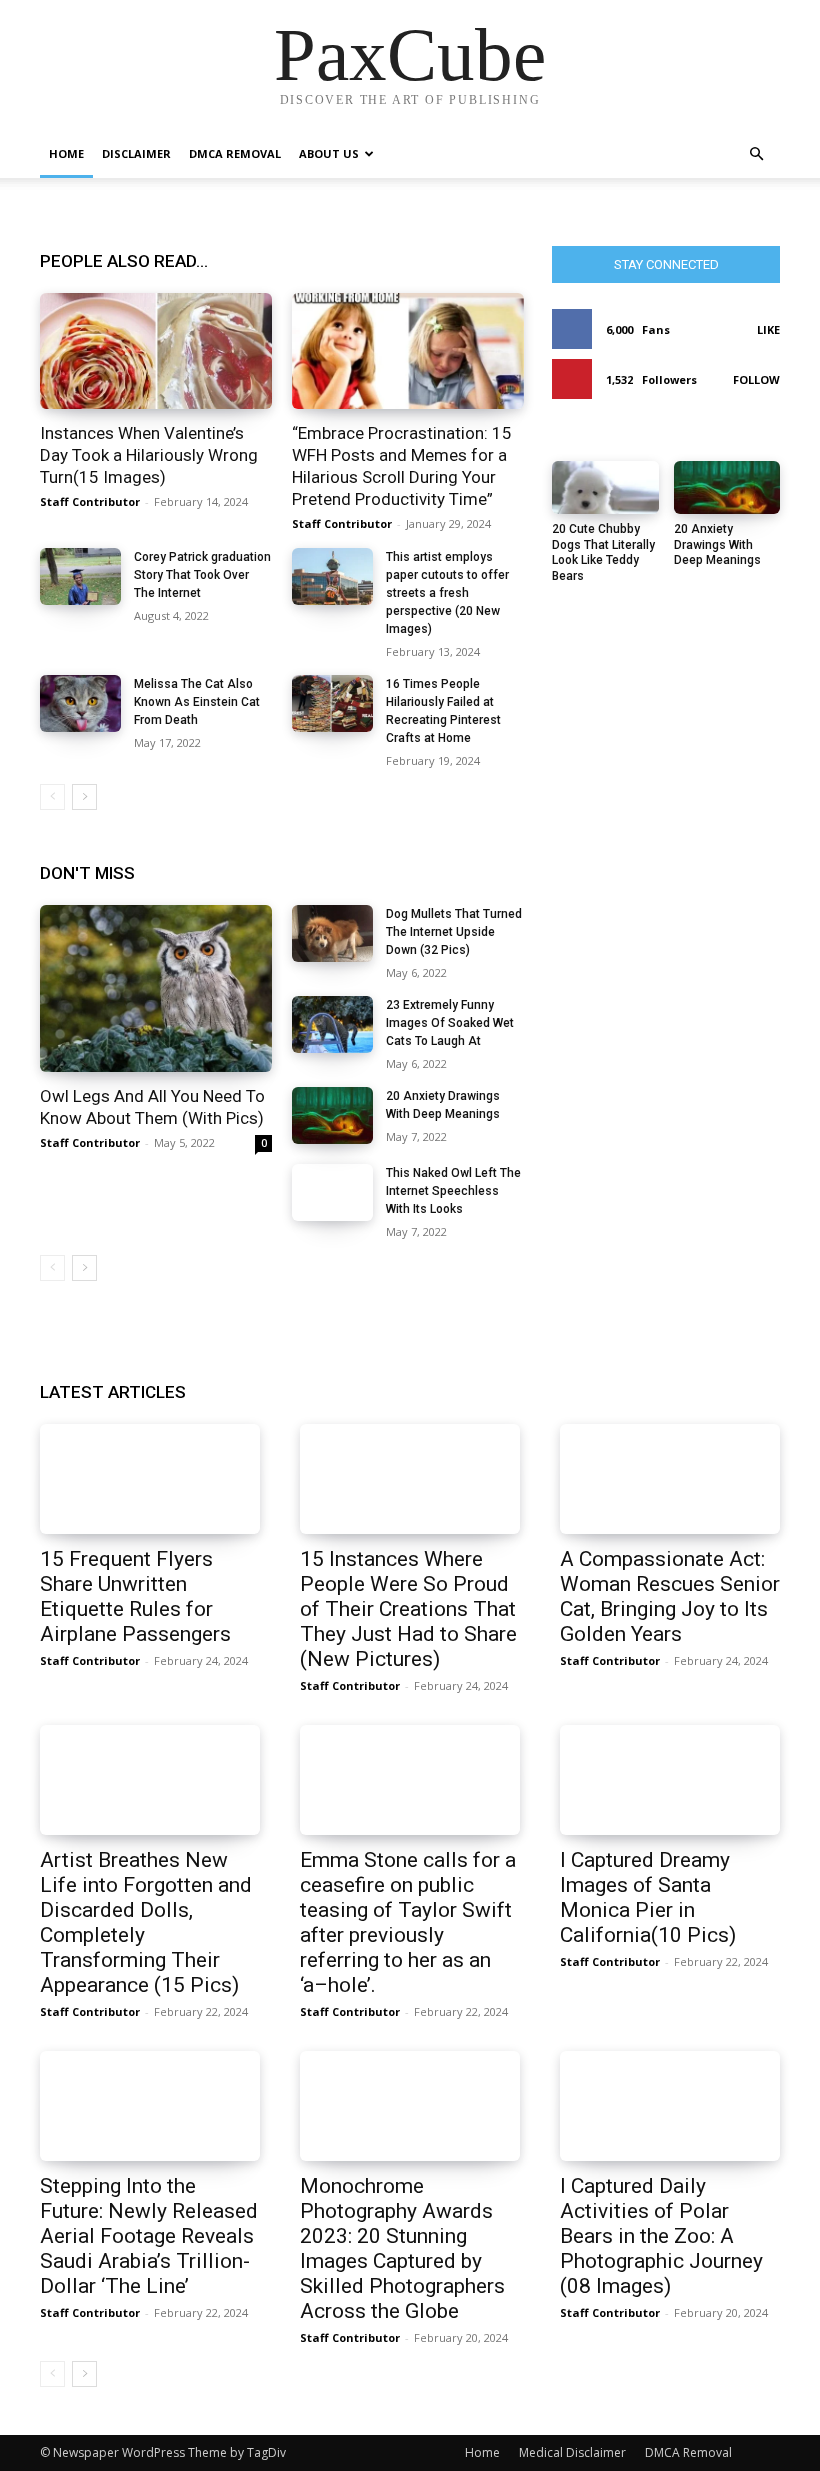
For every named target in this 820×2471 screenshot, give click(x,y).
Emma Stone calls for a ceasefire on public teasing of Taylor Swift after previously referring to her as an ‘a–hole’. (408, 1922)
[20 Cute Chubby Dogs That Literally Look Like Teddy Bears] (605, 487)
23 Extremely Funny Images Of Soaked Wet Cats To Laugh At (450, 1023)
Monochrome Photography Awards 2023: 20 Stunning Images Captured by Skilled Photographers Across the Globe (402, 2248)
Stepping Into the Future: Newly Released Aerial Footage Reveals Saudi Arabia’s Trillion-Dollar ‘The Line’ (149, 2236)
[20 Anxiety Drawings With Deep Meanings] (332, 1115)
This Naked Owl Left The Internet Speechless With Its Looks (453, 1191)
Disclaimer (136, 153)
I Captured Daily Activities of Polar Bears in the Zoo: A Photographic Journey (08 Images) (661, 2236)
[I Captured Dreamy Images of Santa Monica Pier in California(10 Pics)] (670, 1780)
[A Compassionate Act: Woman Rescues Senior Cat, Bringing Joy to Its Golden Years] (670, 1479)
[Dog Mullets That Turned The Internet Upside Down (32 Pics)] (332, 933)
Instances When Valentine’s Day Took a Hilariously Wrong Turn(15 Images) (149, 455)
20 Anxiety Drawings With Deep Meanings (717, 544)
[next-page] (84, 797)
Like (768, 329)
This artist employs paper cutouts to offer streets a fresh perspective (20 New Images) (447, 593)
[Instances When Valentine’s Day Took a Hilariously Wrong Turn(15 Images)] (156, 351)
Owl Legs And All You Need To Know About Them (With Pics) (152, 1107)
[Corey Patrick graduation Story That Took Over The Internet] (80, 576)
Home (66, 153)
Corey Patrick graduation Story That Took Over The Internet (202, 575)
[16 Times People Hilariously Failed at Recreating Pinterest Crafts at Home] (332, 703)
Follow (756, 379)
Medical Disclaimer (572, 2452)
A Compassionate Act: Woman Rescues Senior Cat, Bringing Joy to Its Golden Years (670, 1596)
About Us (329, 153)
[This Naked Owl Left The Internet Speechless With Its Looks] (332, 1192)
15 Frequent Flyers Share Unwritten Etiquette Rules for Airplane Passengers (135, 1596)
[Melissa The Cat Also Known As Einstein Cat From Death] (80, 703)
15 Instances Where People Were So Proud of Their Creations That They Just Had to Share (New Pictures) (408, 1609)
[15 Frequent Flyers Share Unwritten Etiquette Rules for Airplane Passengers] (150, 1479)
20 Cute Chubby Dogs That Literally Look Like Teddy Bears (603, 552)
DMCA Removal (235, 153)
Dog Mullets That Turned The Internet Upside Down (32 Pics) (454, 932)
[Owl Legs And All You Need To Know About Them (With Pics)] (156, 988)
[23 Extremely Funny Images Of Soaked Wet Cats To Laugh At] (332, 1024)
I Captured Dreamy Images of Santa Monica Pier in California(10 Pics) (648, 1897)
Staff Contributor (90, 501)
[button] (756, 154)
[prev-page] (52, 797)
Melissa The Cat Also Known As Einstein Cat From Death (197, 702)
